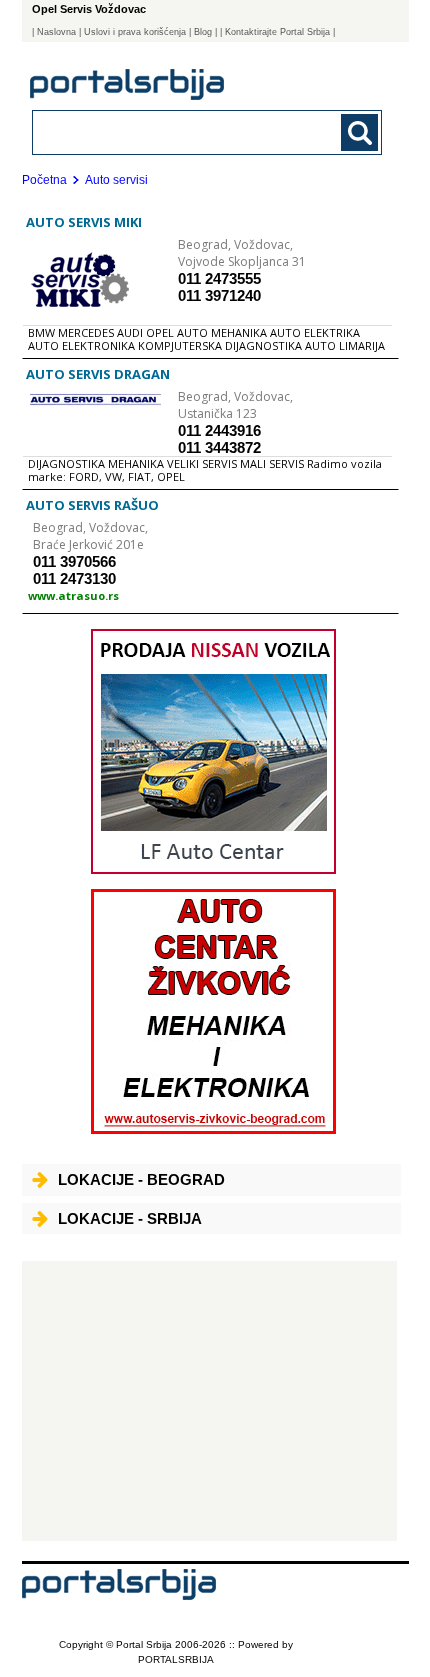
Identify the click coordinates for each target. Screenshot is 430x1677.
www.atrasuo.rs (73, 595)
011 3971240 (219, 295)
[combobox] (174, 131)
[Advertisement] (209, 1401)
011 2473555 (219, 278)
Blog (203, 32)
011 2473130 (74, 578)
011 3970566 (74, 561)
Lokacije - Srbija (130, 1218)
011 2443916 (219, 430)
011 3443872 (219, 447)
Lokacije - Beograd (141, 1179)
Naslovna (56, 32)
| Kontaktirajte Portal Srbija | (277, 32)
